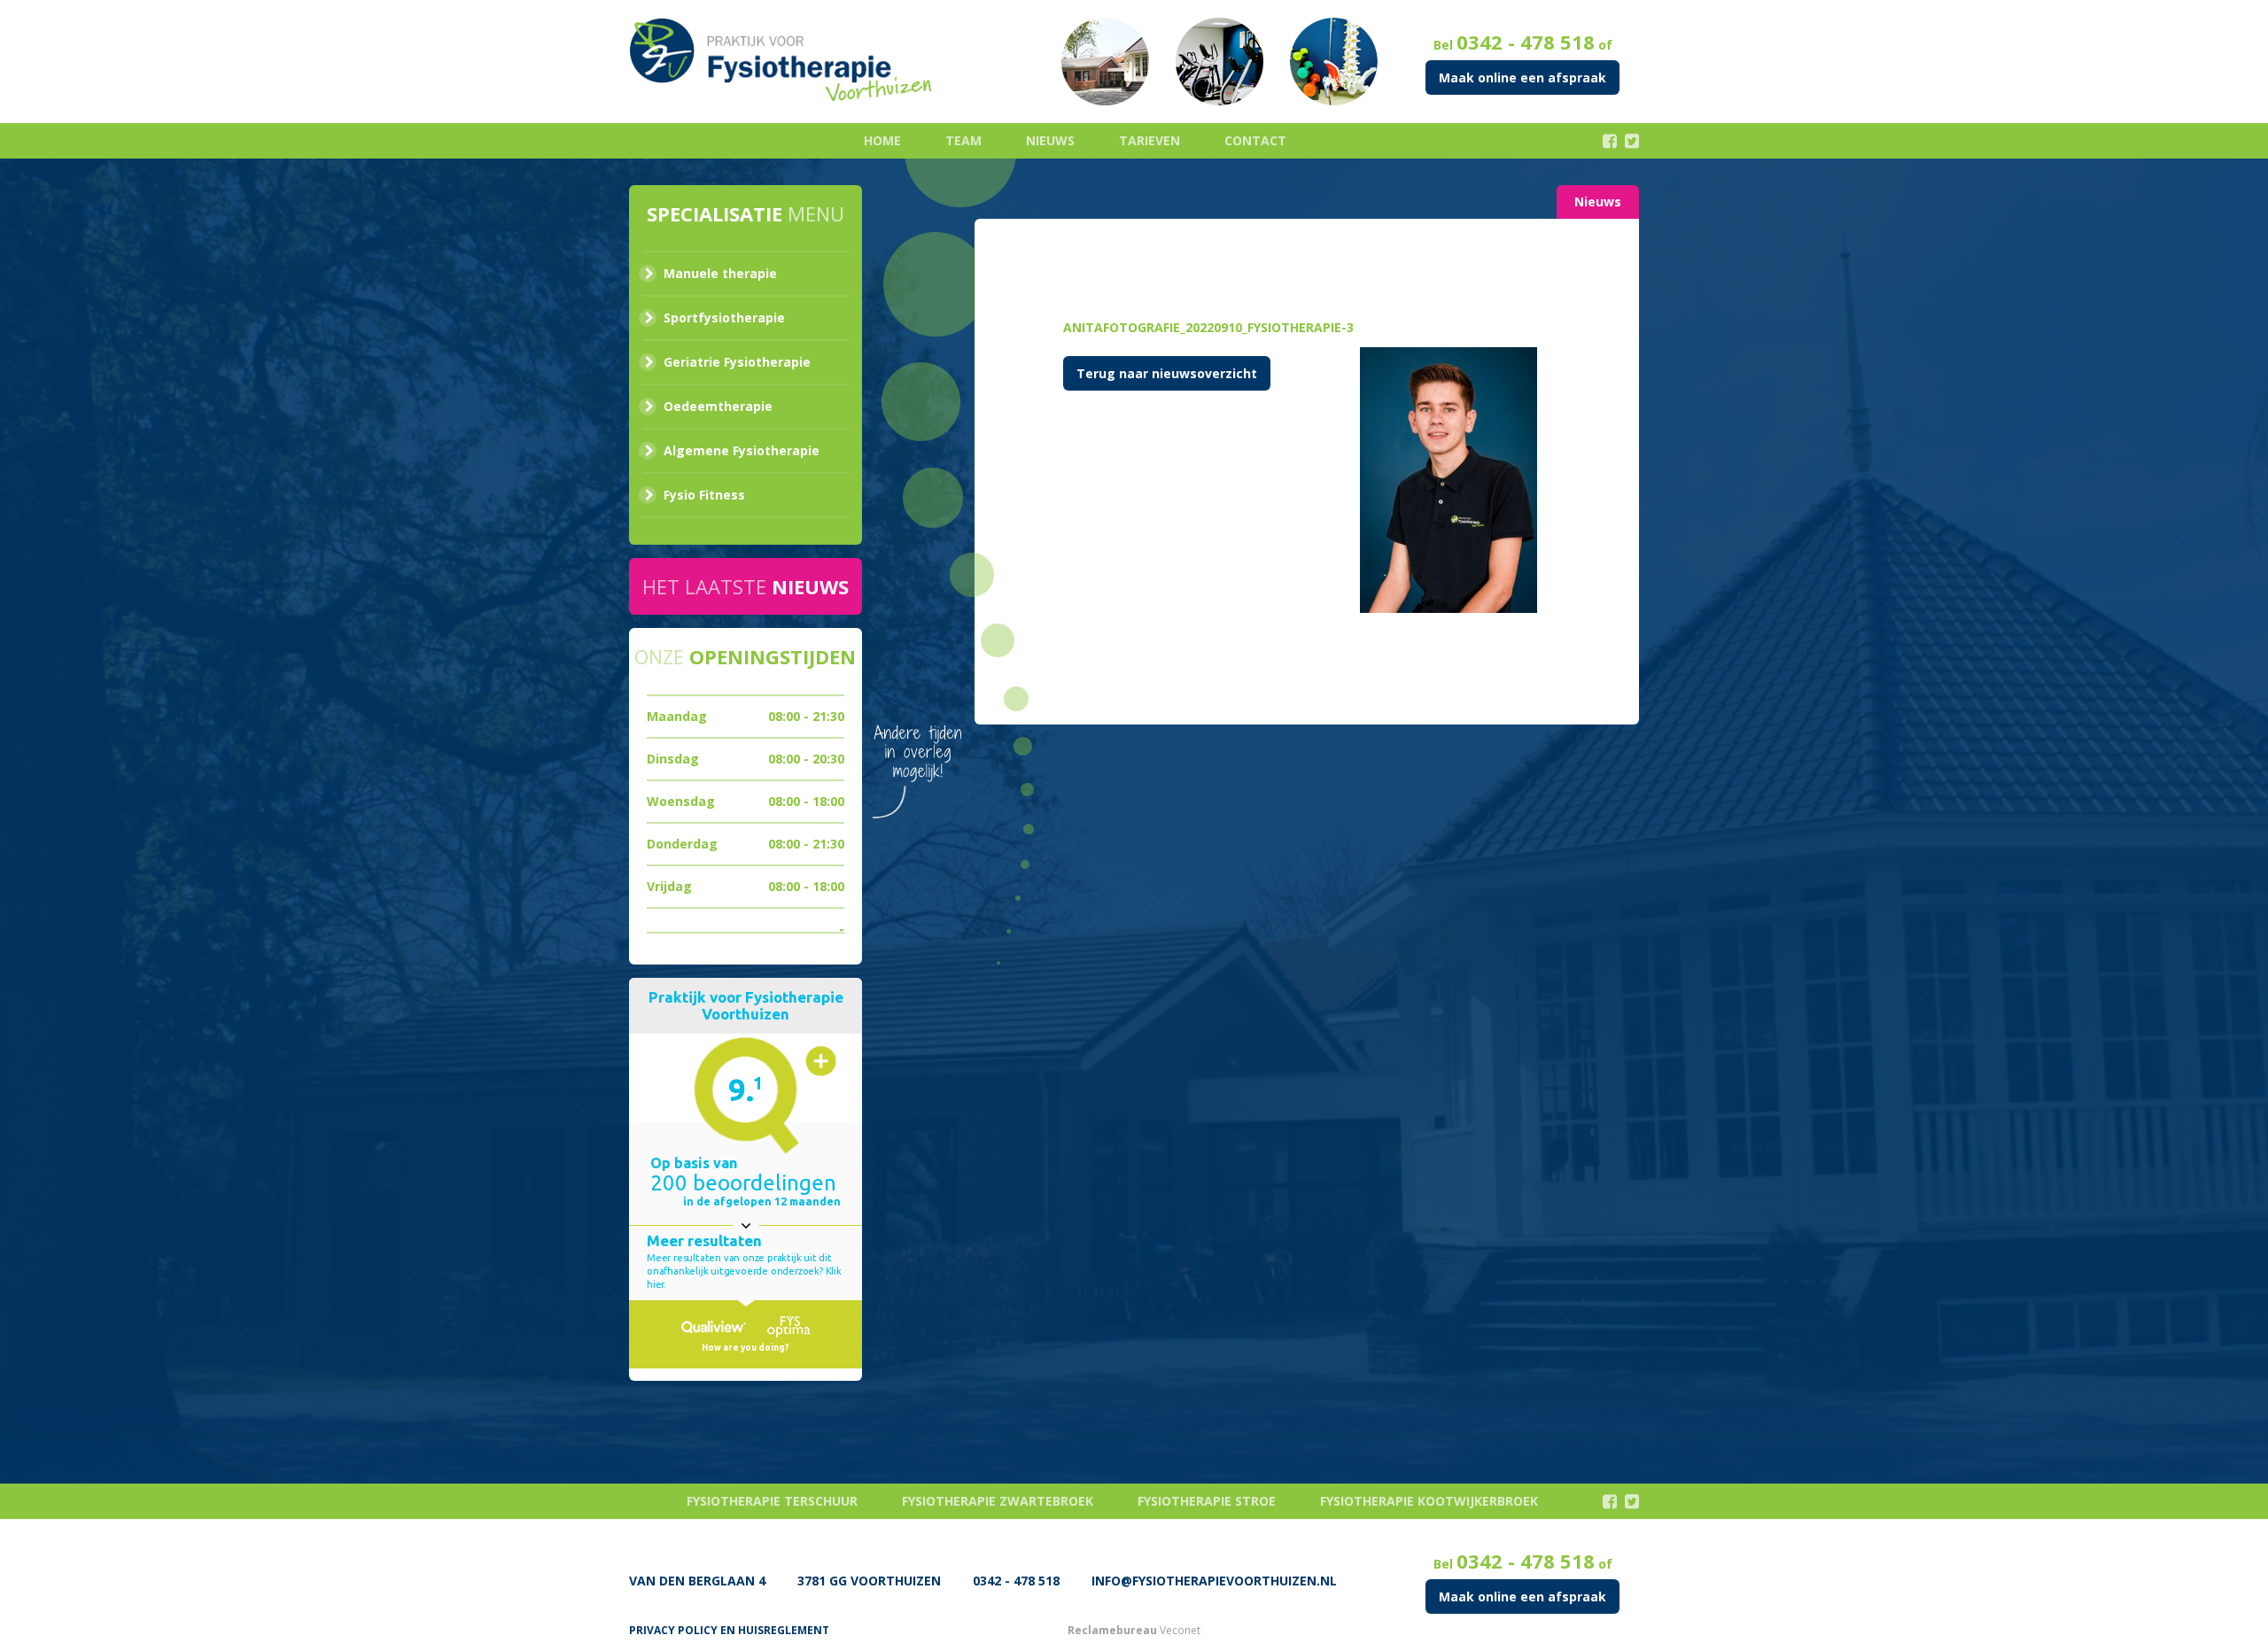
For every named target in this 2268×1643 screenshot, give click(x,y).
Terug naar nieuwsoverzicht (1167, 373)
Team (963, 140)
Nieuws (1050, 140)
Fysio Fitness (704, 495)
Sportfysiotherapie (724, 318)
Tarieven (1150, 140)
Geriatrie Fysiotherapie (737, 362)
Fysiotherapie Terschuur (772, 1501)
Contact (1255, 140)
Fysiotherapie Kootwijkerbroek (1429, 1501)
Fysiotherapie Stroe (1207, 1501)
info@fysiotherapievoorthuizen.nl (1214, 1581)
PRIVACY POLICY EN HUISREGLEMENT (729, 1630)
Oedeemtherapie (718, 406)
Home (882, 140)
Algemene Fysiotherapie (742, 450)
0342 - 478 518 (1526, 42)
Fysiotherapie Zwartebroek (998, 1501)
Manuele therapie (720, 273)
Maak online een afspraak (1522, 77)
